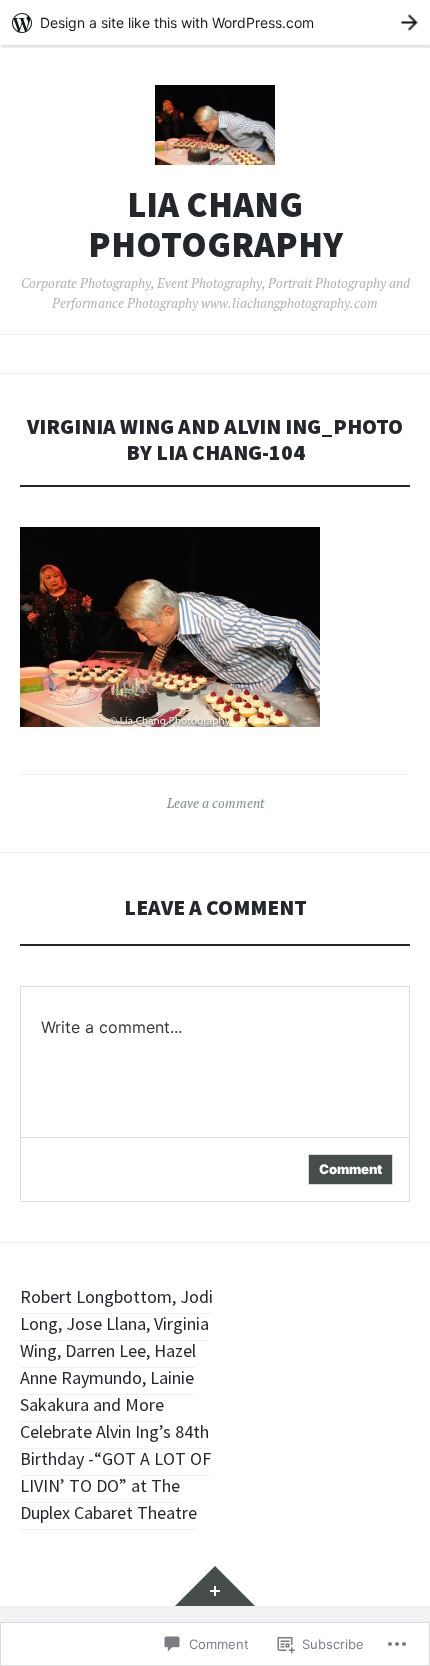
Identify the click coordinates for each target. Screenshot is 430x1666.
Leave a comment (215, 803)
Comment (350, 1169)
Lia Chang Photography (215, 224)
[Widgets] (215, 1586)
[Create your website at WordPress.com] (215, 22)
